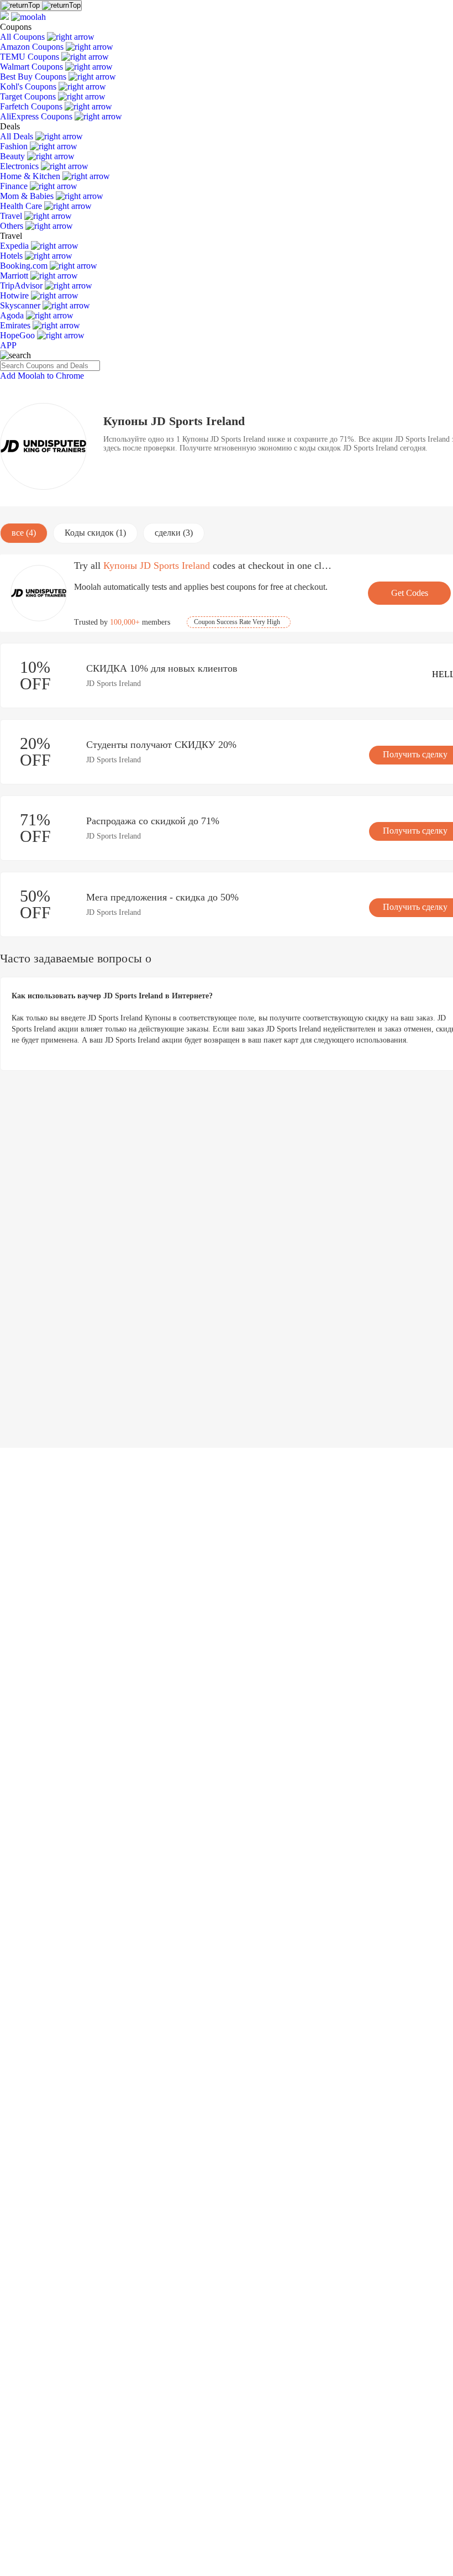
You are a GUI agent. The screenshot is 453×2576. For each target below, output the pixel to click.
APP (8, 345)
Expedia (15, 246)
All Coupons (23, 37)
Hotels (12, 256)
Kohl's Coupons (29, 87)
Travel (12, 216)
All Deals (18, 136)
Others (13, 226)
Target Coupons (29, 96)
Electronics (20, 166)
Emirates (16, 325)
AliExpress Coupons (37, 116)
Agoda (13, 315)
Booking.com (25, 266)
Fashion (15, 146)
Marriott (15, 276)
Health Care (22, 206)
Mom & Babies (28, 196)
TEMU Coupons (31, 57)
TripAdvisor (22, 286)
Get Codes (410, 593)
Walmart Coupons (33, 67)
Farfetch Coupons (32, 106)
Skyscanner (21, 305)
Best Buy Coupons (34, 77)
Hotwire (15, 295)
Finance (15, 186)
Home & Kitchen (31, 176)
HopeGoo (19, 335)
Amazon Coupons (33, 47)
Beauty (14, 156)
